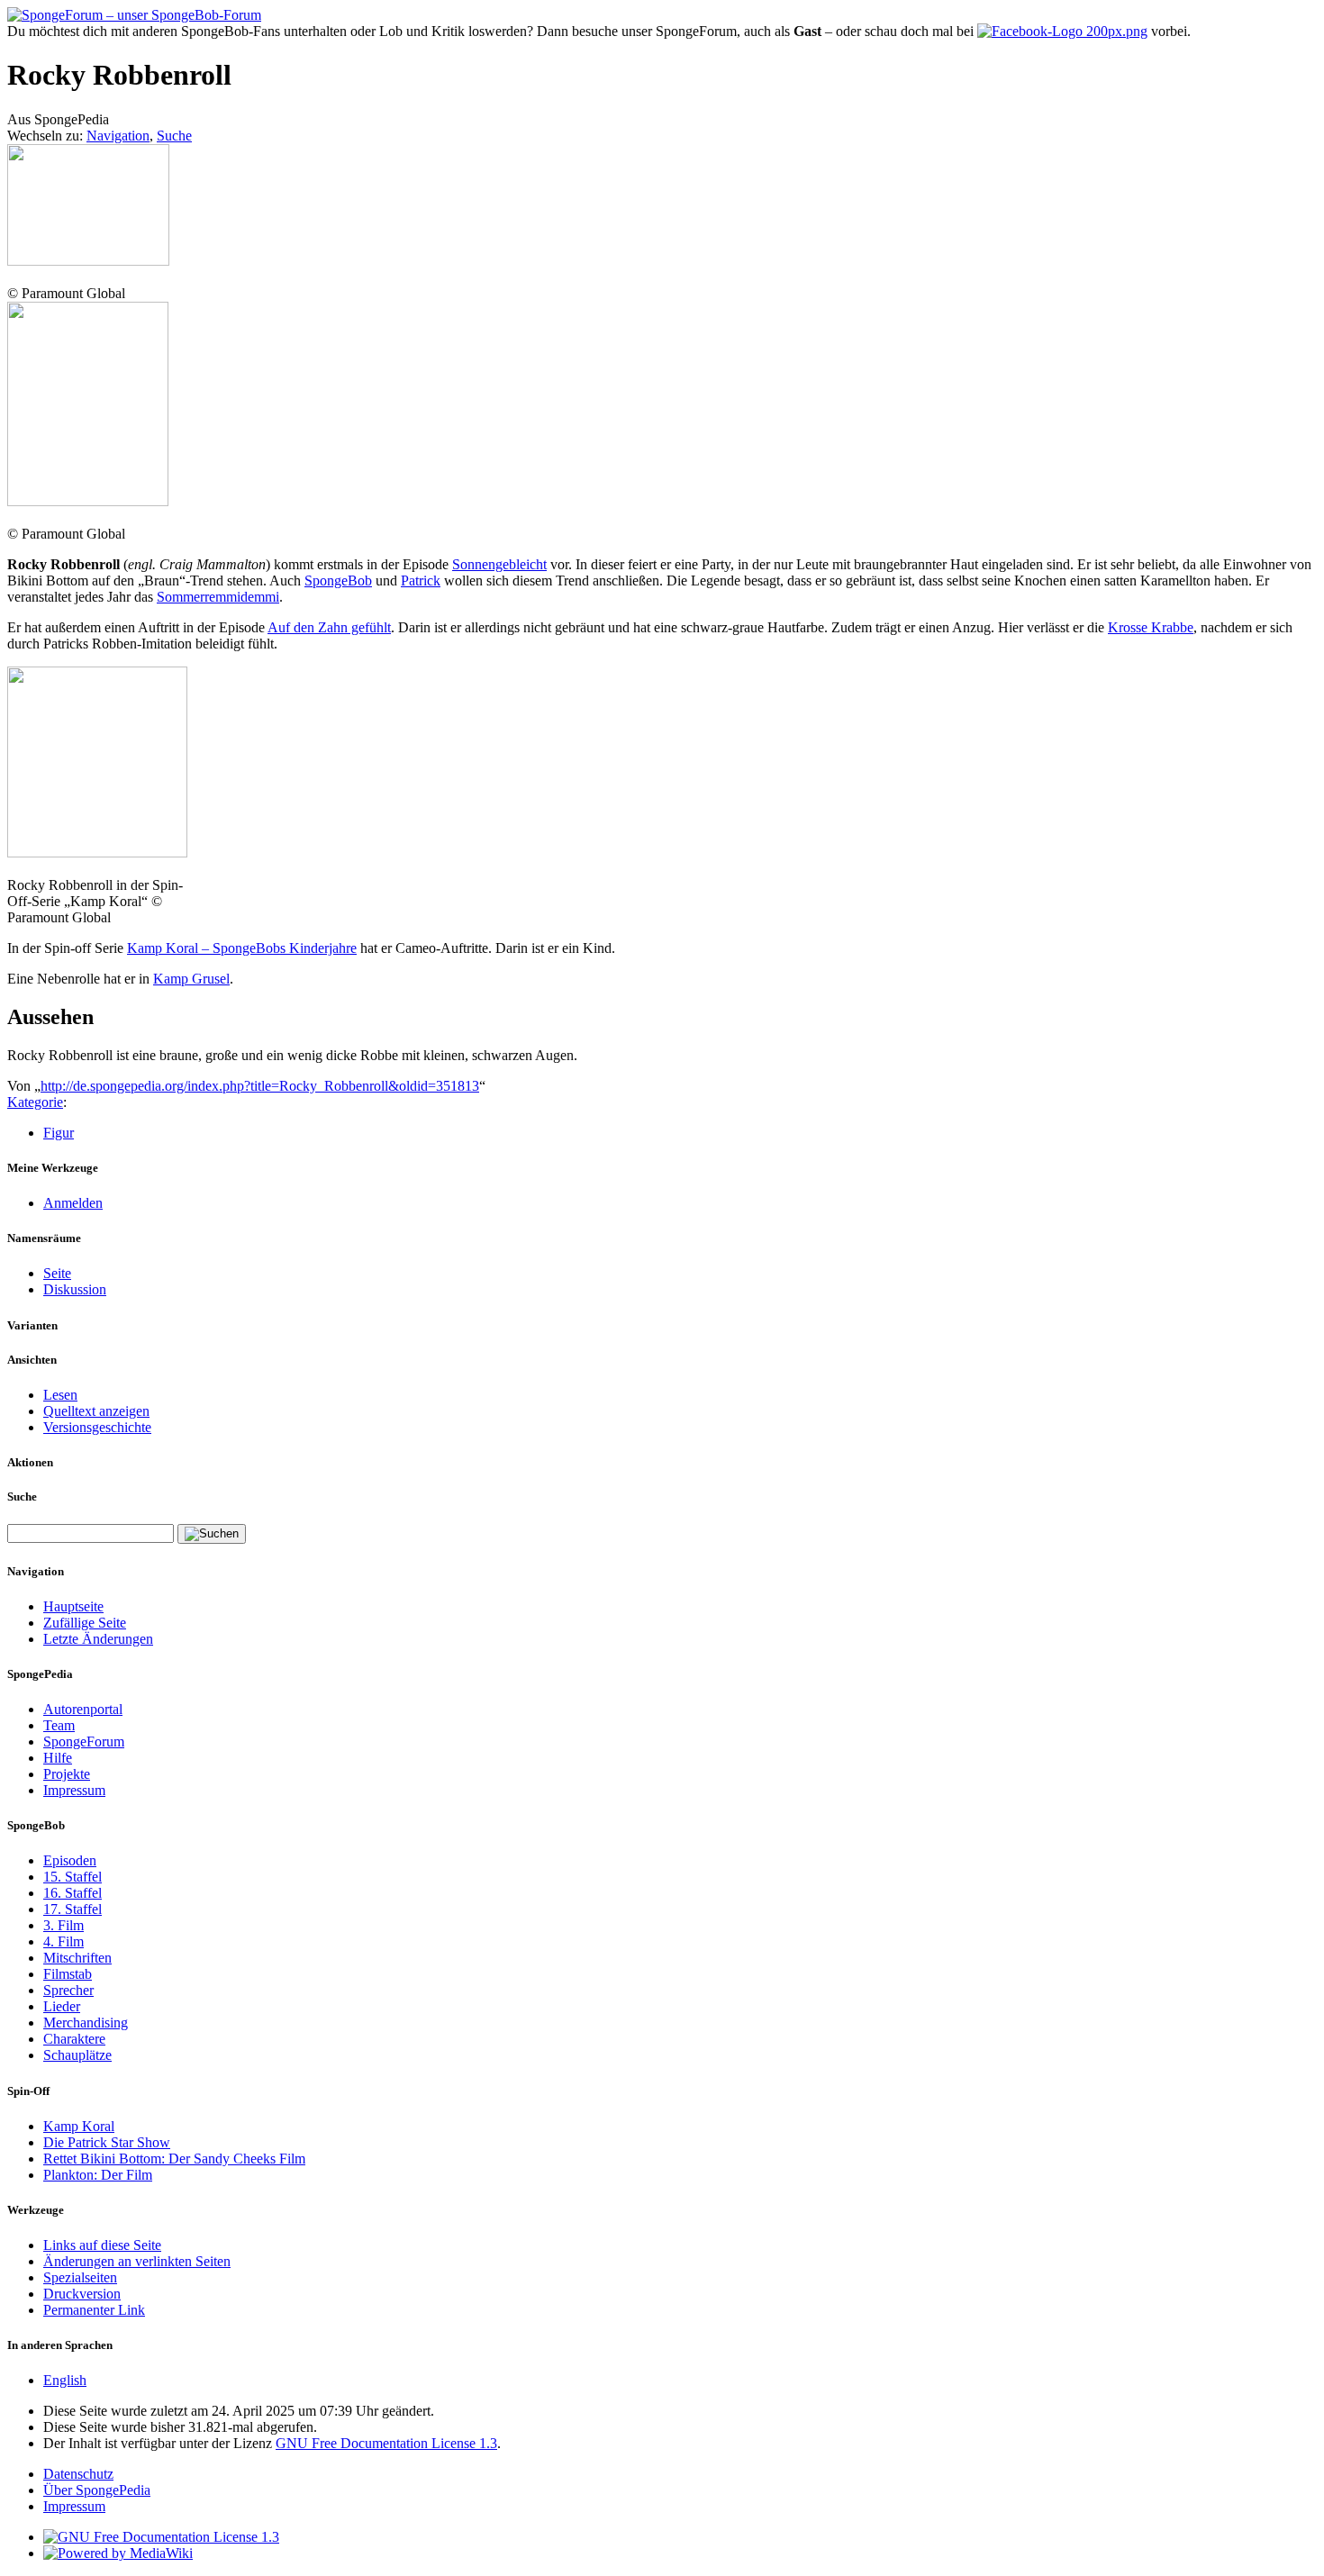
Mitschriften (77, 1958)
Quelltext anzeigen (96, 1411)
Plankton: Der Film (98, 2175)
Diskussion (75, 1289)
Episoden (70, 1860)
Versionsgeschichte (97, 1427)
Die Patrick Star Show (107, 2142)
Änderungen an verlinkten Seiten (137, 2261)
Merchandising (86, 2023)
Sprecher (68, 1990)
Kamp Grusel (191, 979)
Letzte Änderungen (98, 1639)
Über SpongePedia (97, 2490)
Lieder (62, 2006)
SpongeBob (338, 581)
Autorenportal (83, 1709)
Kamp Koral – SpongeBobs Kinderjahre (242, 948)
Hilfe (58, 1758)
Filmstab (68, 1974)
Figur (59, 1133)
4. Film (63, 1941)
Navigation (118, 136)
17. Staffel (73, 1909)
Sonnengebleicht (499, 564)
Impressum (74, 1790)
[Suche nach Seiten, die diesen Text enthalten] (212, 1534)
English (65, 2380)
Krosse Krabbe (1151, 627)
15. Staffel (73, 1877)
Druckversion (82, 2294)
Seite (57, 1273)
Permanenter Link (94, 2310)
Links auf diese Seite (102, 2245)
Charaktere (74, 2039)
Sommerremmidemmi (218, 597)
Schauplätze (77, 2055)
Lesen (60, 1395)
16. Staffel (73, 1893)
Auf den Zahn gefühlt (329, 627)
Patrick (421, 581)
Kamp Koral (79, 2126)
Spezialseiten (80, 2277)
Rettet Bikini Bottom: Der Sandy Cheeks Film (174, 2159)
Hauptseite (73, 1606)
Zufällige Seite (85, 1623)
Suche (174, 136)
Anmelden (73, 1203)
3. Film (63, 1925)
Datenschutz (78, 2474)
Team (59, 1725)
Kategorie (35, 1102)
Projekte (67, 1774)
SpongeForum (84, 1742)
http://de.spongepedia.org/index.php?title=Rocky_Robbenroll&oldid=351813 (260, 1086)
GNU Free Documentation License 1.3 (386, 2443)
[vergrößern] (14, 277)
